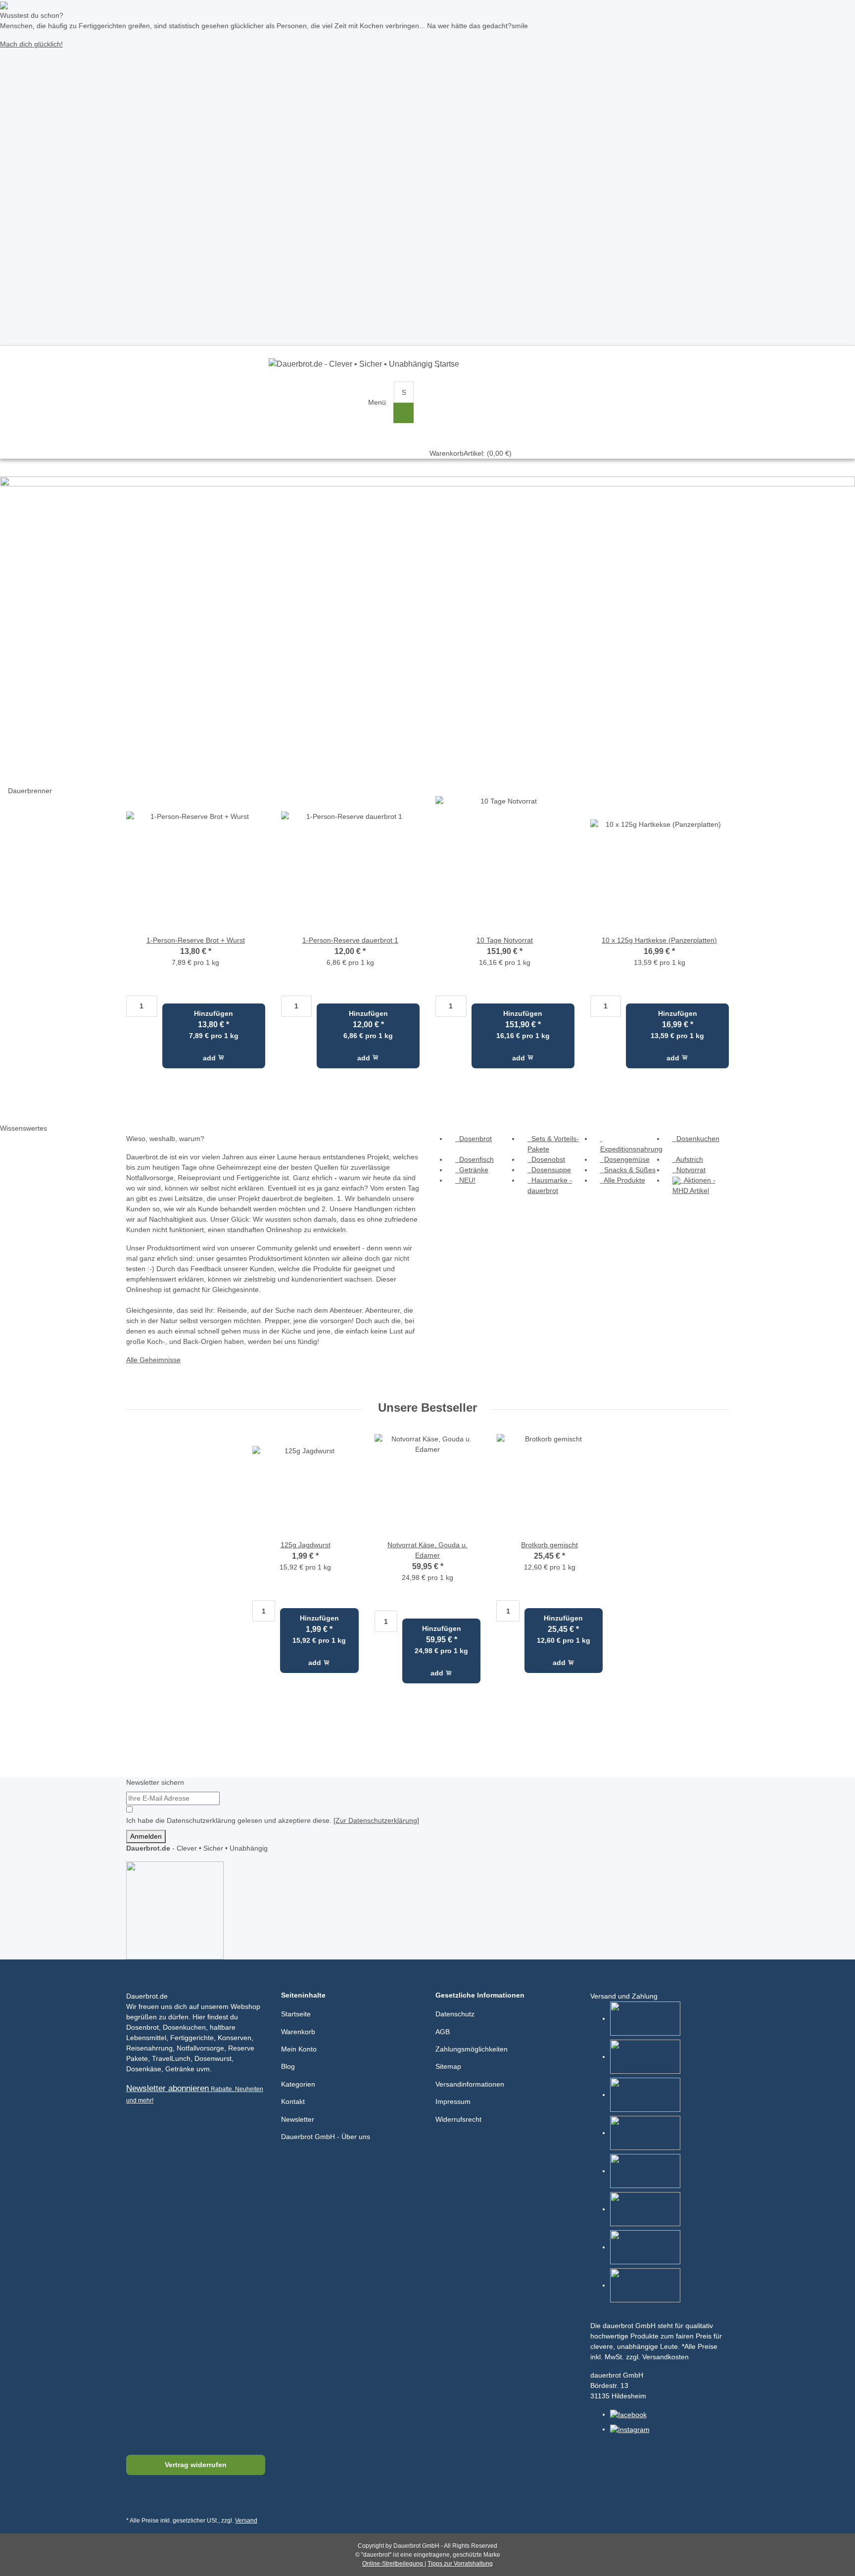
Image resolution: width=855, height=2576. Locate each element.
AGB (443, 2032)
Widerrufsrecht (458, 2119)
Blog (288, 2066)
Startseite (296, 2014)
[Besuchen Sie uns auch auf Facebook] (136, 2499)
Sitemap (448, 2066)
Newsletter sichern (155, 1782)
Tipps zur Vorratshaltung (460, 2564)
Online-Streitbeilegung (393, 2564)
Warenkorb (298, 2032)
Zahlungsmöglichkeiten (472, 2049)
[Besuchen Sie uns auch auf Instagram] (183, 2499)
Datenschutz (455, 2014)
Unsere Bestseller (427, 1407)
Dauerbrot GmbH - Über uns (326, 2137)
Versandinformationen (470, 2084)
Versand (246, 2521)
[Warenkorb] (471, 392)
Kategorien (298, 2084)
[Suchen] (404, 413)
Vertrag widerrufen (196, 2465)
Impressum (453, 2101)
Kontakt (293, 2101)
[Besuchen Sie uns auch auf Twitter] (159, 2499)
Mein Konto (299, 2049)
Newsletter (298, 2119)
